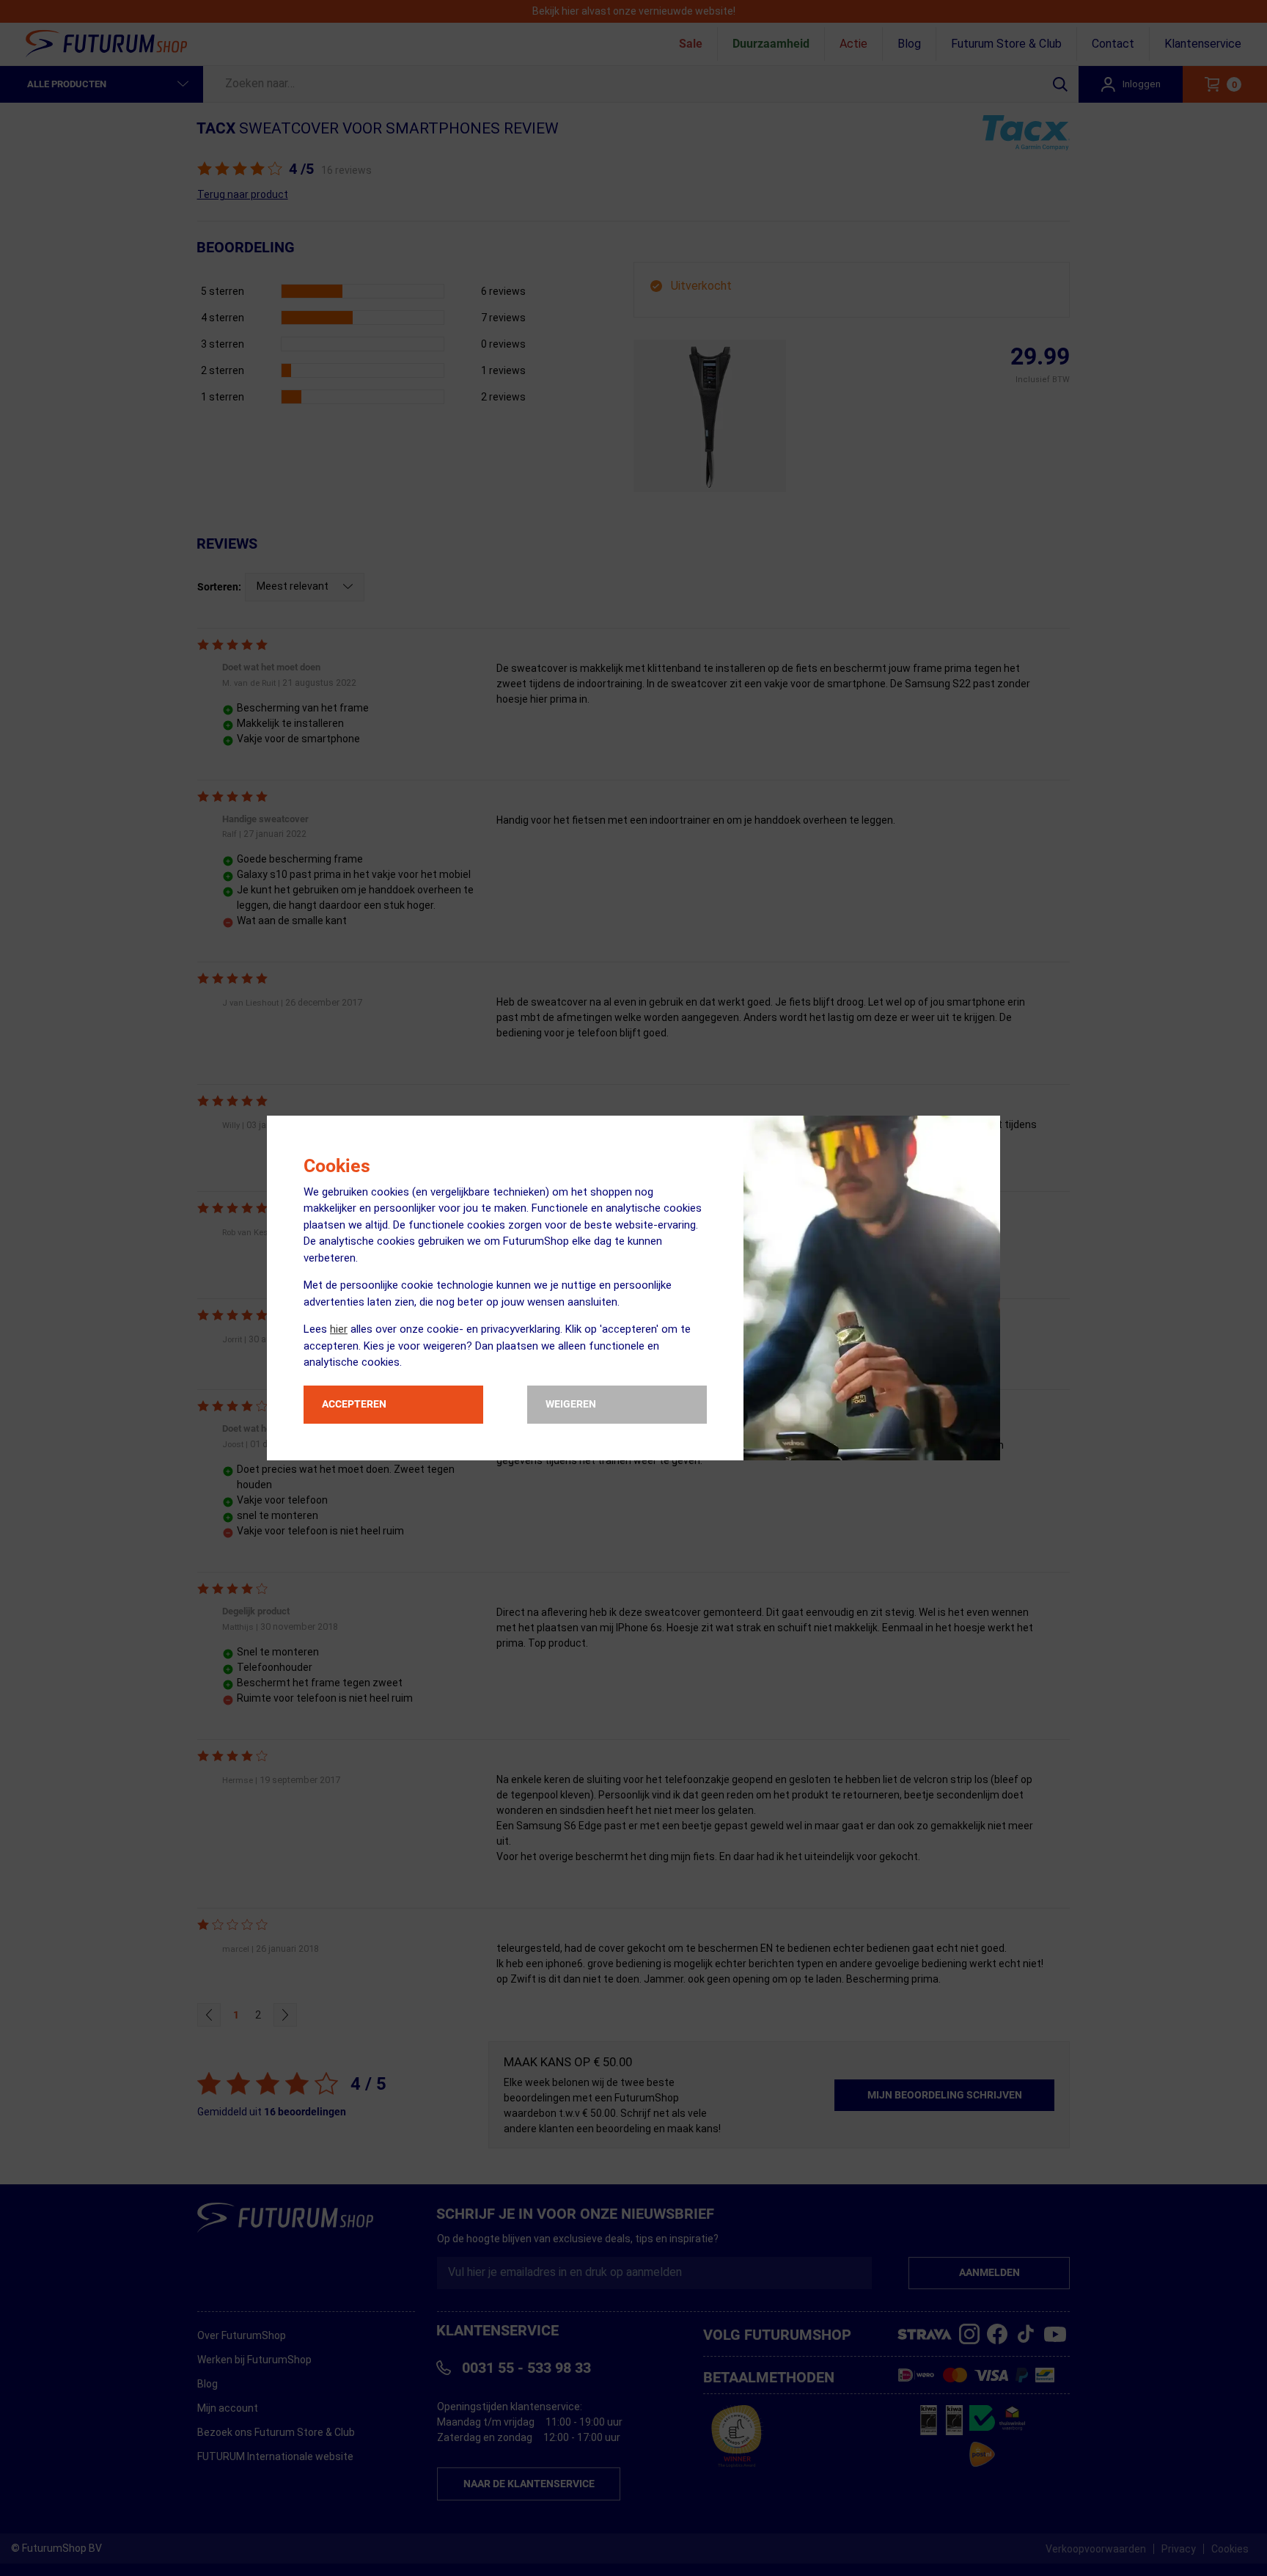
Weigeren (571, 1404)
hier (339, 1329)
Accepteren (354, 1404)
